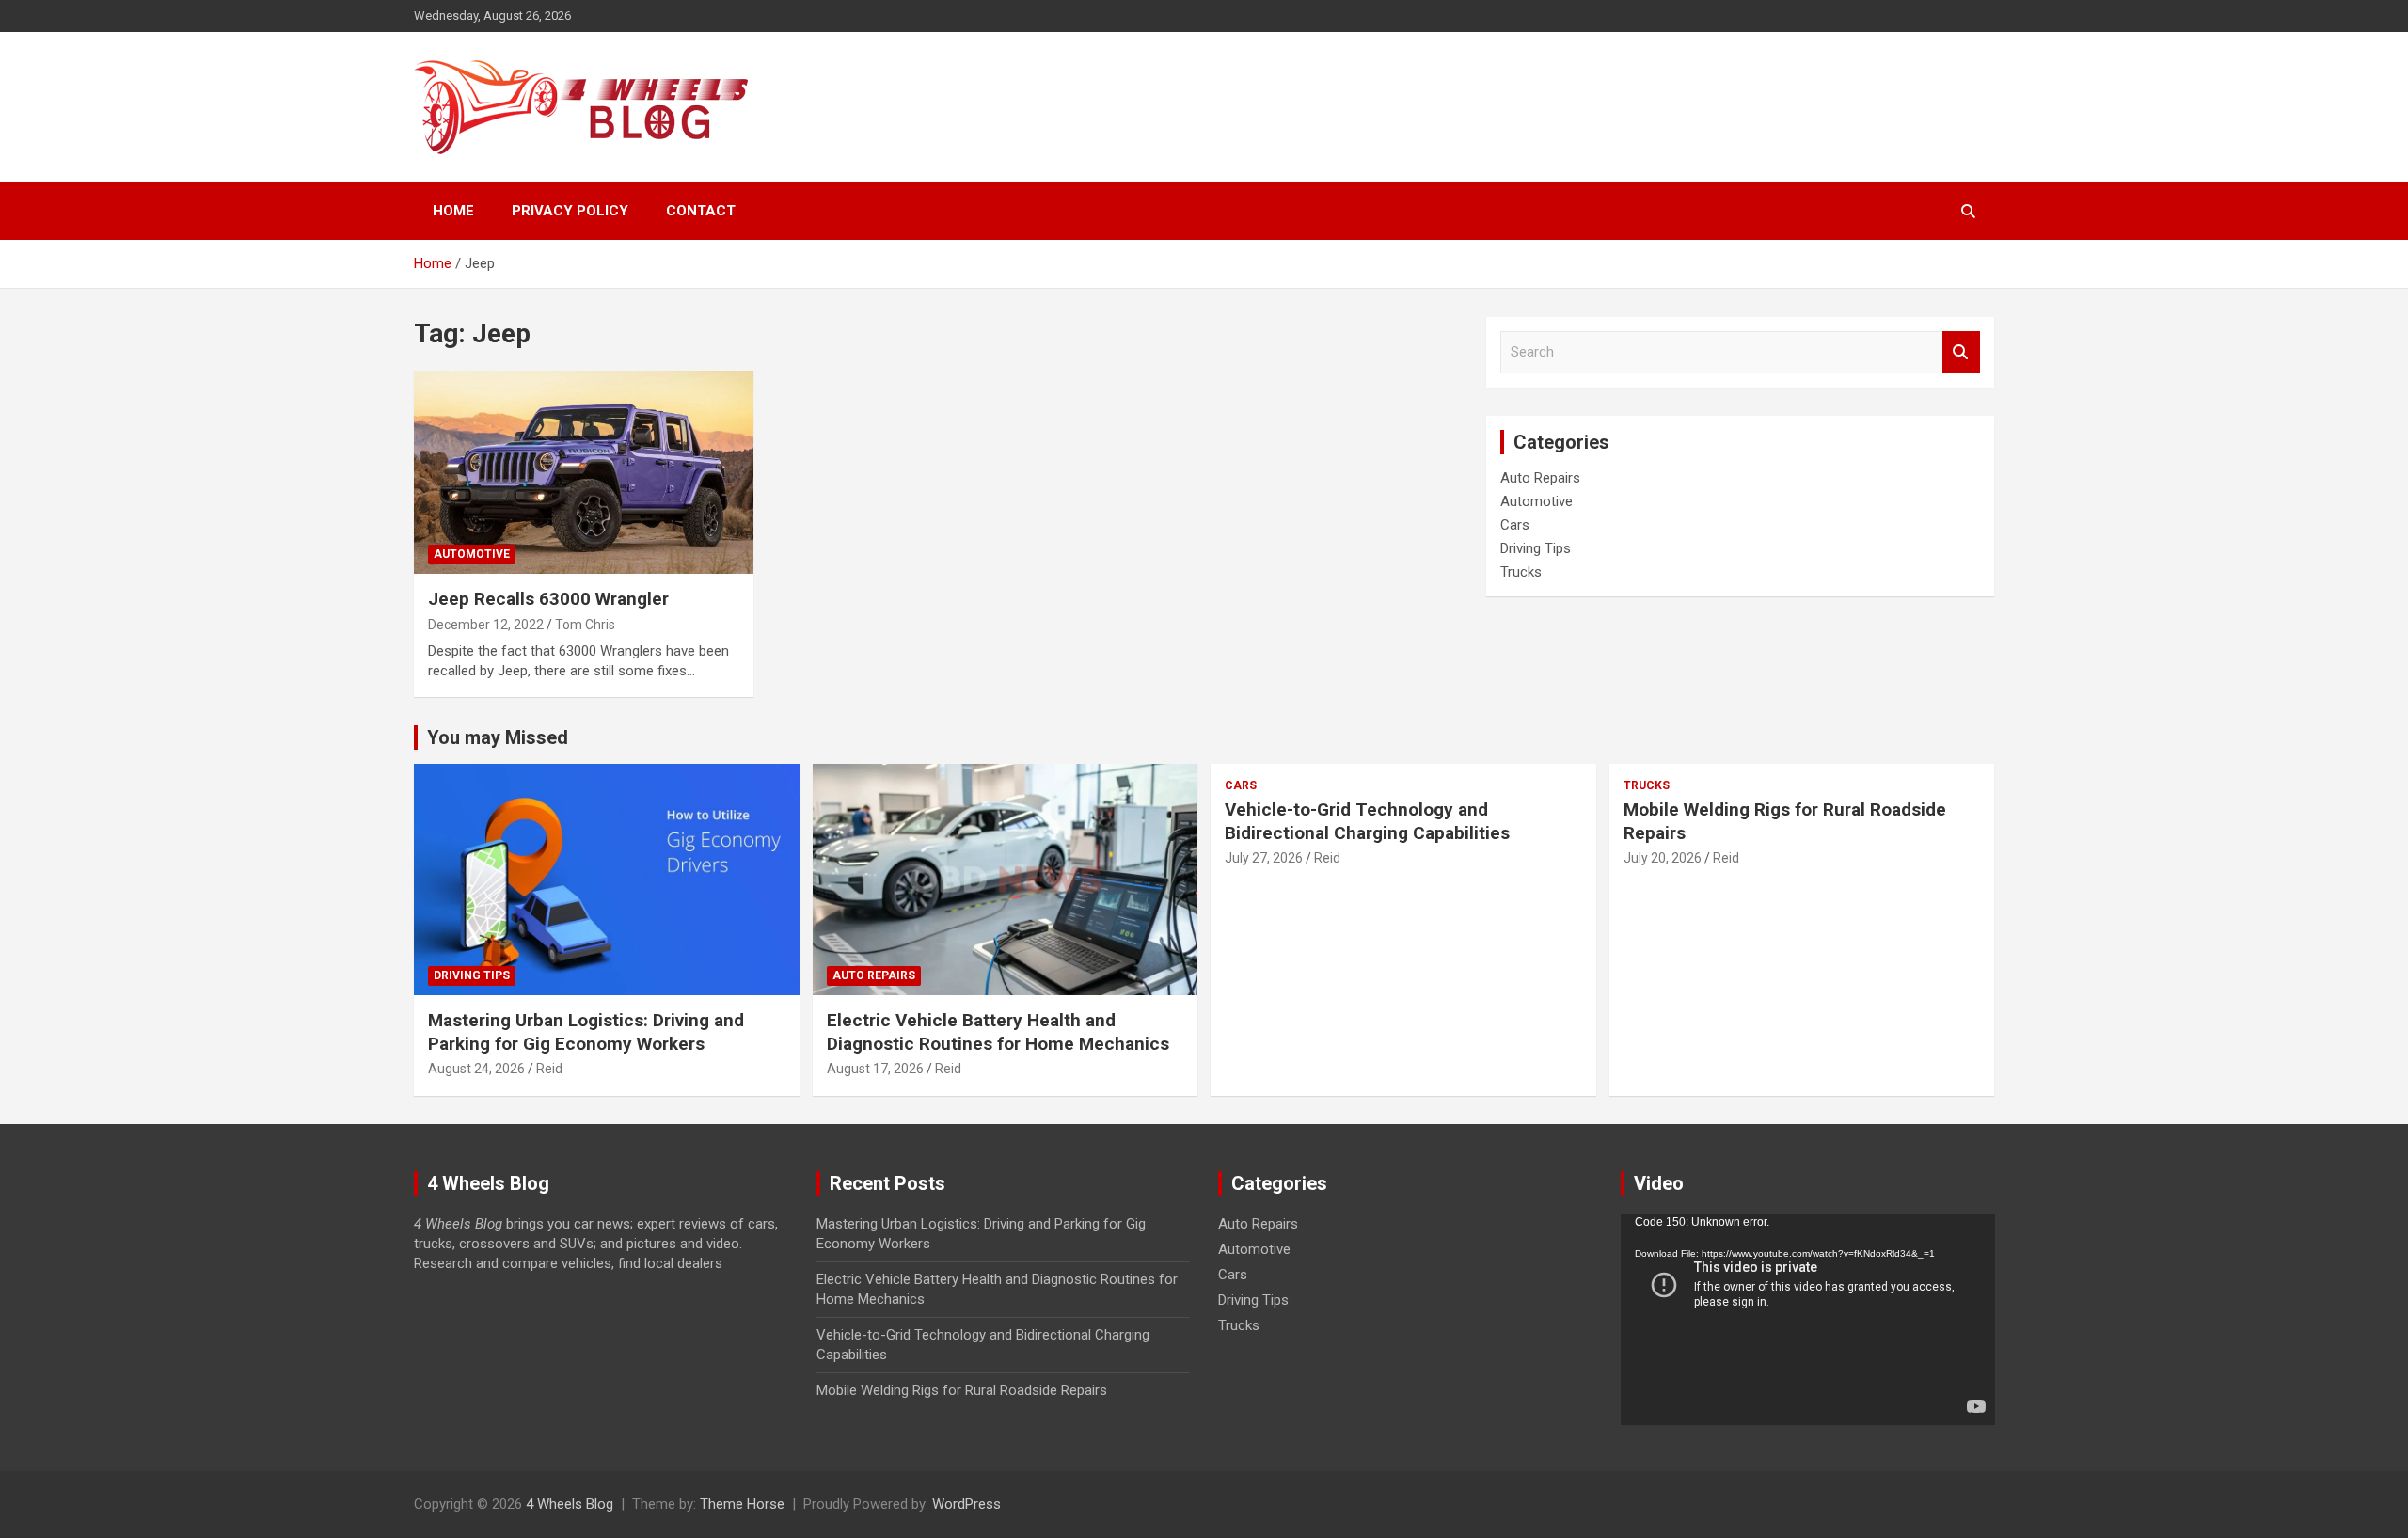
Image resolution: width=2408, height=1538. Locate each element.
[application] (1808, 1320)
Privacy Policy (570, 211)
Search (1961, 352)
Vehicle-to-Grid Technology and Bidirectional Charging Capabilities (1367, 821)
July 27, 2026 (1264, 858)
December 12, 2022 (486, 625)
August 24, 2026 (476, 1069)
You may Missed (498, 737)
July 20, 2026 (1663, 858)
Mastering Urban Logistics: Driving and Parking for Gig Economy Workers (586, 1032)
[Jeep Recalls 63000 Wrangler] (584, 472)
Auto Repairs (1540, 478)
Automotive (472, 554)
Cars (1515, 525)
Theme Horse (742, 1504)
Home (453, 211)
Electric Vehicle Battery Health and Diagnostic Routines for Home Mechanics (998, 1032)
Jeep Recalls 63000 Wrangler (548, 599)
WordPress (966, 1504)
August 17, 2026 (875, 1069)
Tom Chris (585, 625)
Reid (549, 1069)
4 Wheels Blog (570, 1504)
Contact (701, 211)
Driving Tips (1536, 548)
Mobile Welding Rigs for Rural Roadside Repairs (962, 1390)
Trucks (1521, 572)
